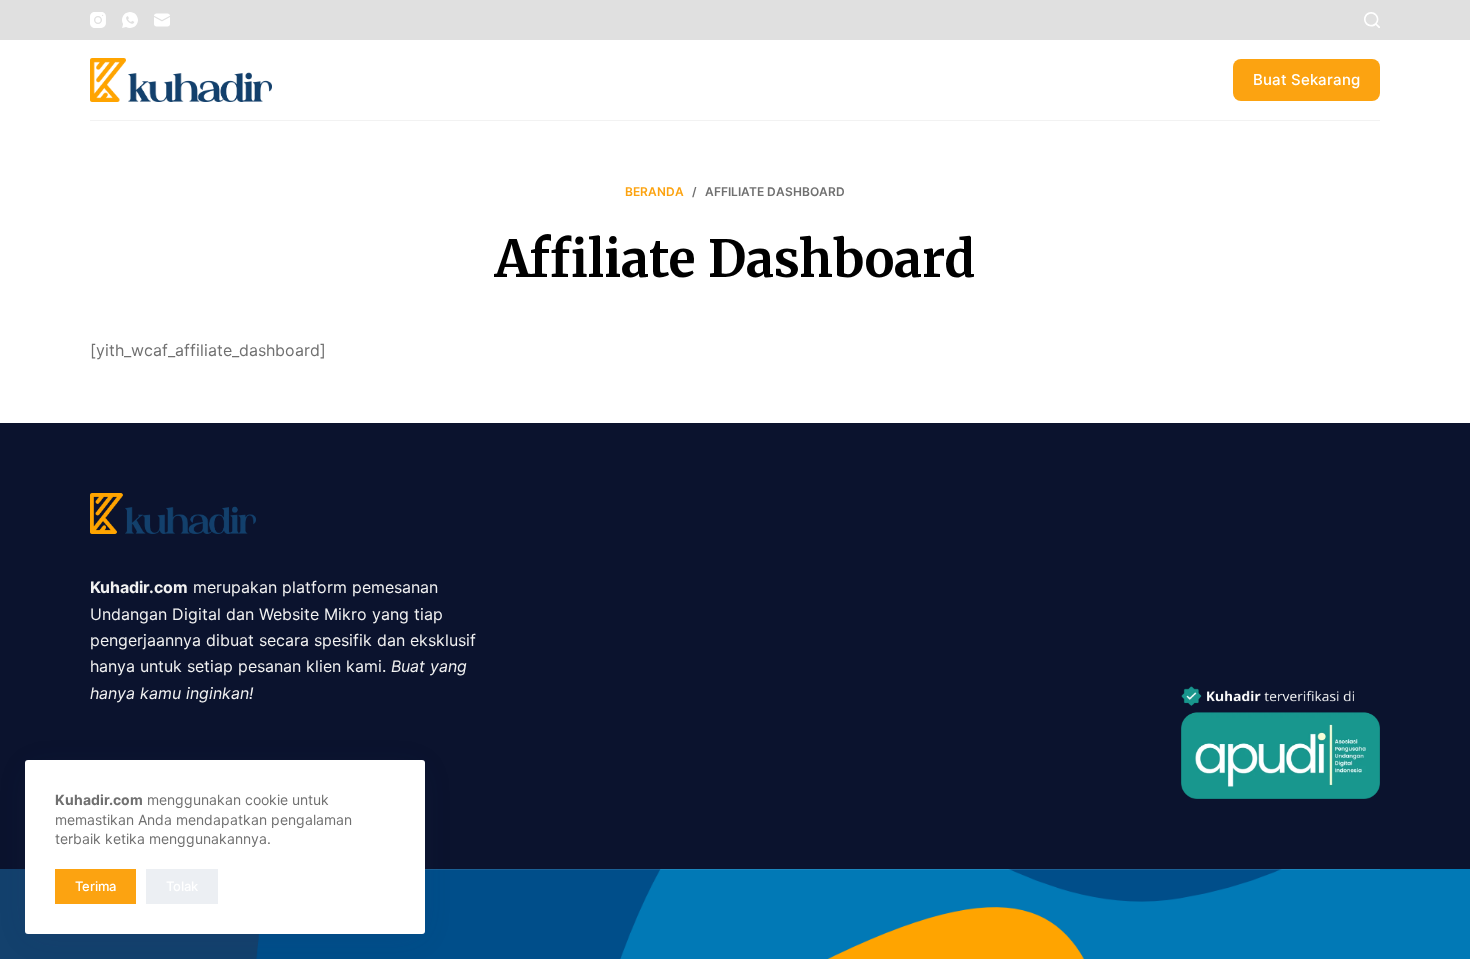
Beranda (342, 79)
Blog (449, 79)
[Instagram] (98, 20)
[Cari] (1372, 20)
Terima (95, 886)
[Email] (162, 20)
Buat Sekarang (1306, 79)
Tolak (182, 886)
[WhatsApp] (130, 20)
